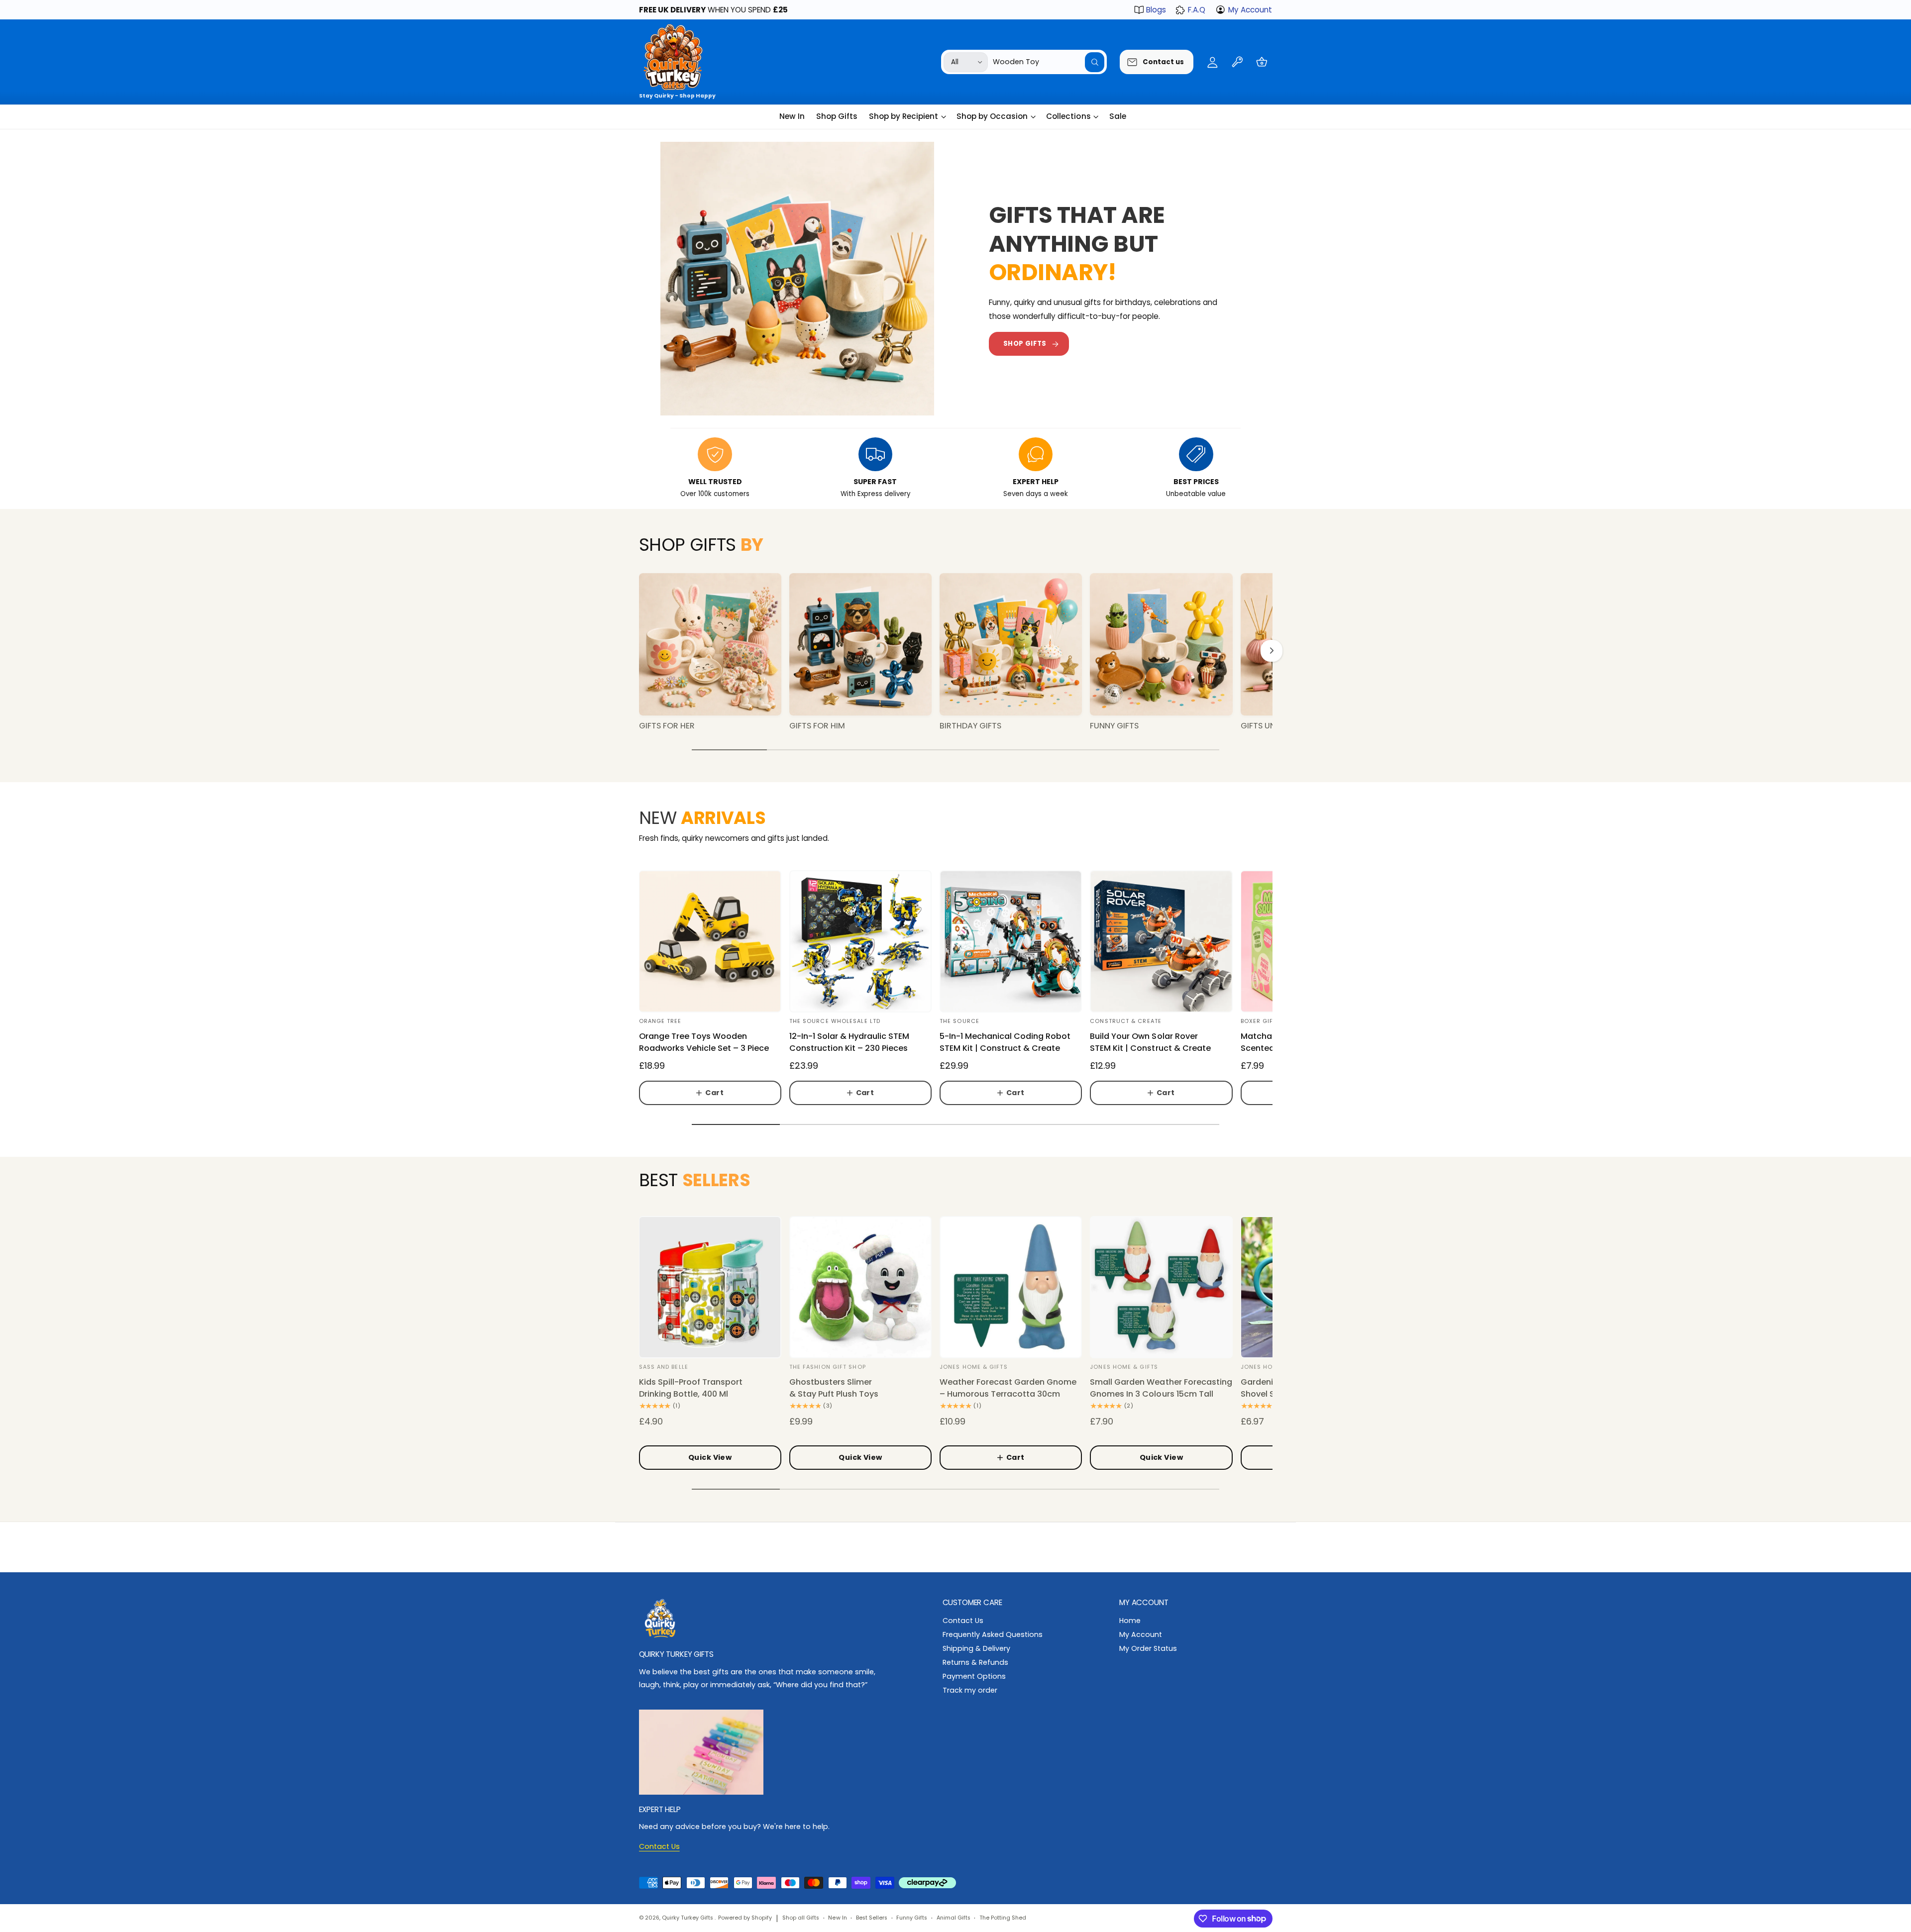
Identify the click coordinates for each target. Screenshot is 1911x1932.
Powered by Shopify (745, 1918)
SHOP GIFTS (1025, 344)
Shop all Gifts (801, 1918)
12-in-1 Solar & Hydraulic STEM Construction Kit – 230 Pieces (849, 1042)
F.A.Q (1197, 10)
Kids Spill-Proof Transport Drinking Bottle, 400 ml (691, 1388)
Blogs (1156, 10)
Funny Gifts (1114, 726)
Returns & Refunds (975, 1662)
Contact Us (963, 1621)
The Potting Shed (1003, 1918)
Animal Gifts (954, 1918)
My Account (1250, 10)
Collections (1068, 116)
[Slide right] (1272, 651)
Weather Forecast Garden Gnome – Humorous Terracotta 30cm (1008, 1388)
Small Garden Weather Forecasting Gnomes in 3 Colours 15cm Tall (1161, 1388)
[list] (956, 469)
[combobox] (1049, 62)
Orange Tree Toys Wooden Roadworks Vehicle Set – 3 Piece (704, 1042)
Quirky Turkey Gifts (688, 1918)
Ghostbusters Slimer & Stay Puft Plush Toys (834, 1388)
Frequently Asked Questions (993, 1634)
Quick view (710, 1457)
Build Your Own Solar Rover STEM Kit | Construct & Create (1150, 1042)
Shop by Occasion (992, 116)
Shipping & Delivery (976, 1648)
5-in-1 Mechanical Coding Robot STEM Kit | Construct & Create (1005, 1042)
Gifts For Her (667, 726)
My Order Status (1148, 1648)
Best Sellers (872, 1918)
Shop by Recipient (903, 116)
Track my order (970, 1690)
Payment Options (974, 1676)
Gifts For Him (817, 726)
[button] (1262, 62)
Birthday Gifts (970, 726)
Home (1130, 1621)
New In (837, 1918)
